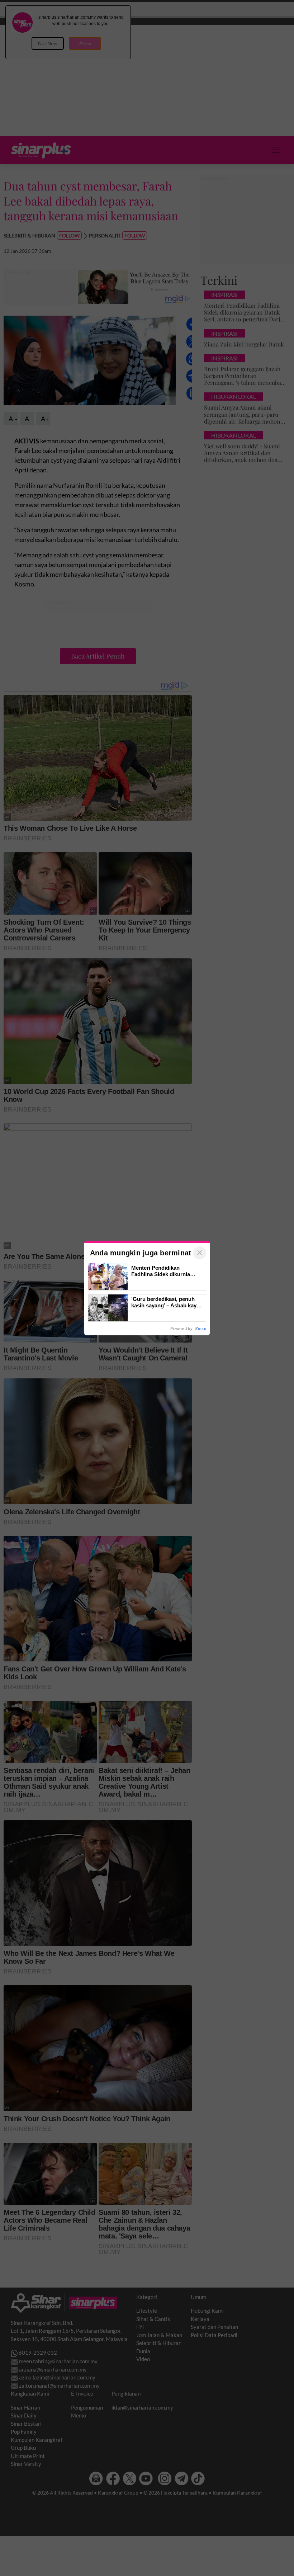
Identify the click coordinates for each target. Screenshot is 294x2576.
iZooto (200, 1329)
